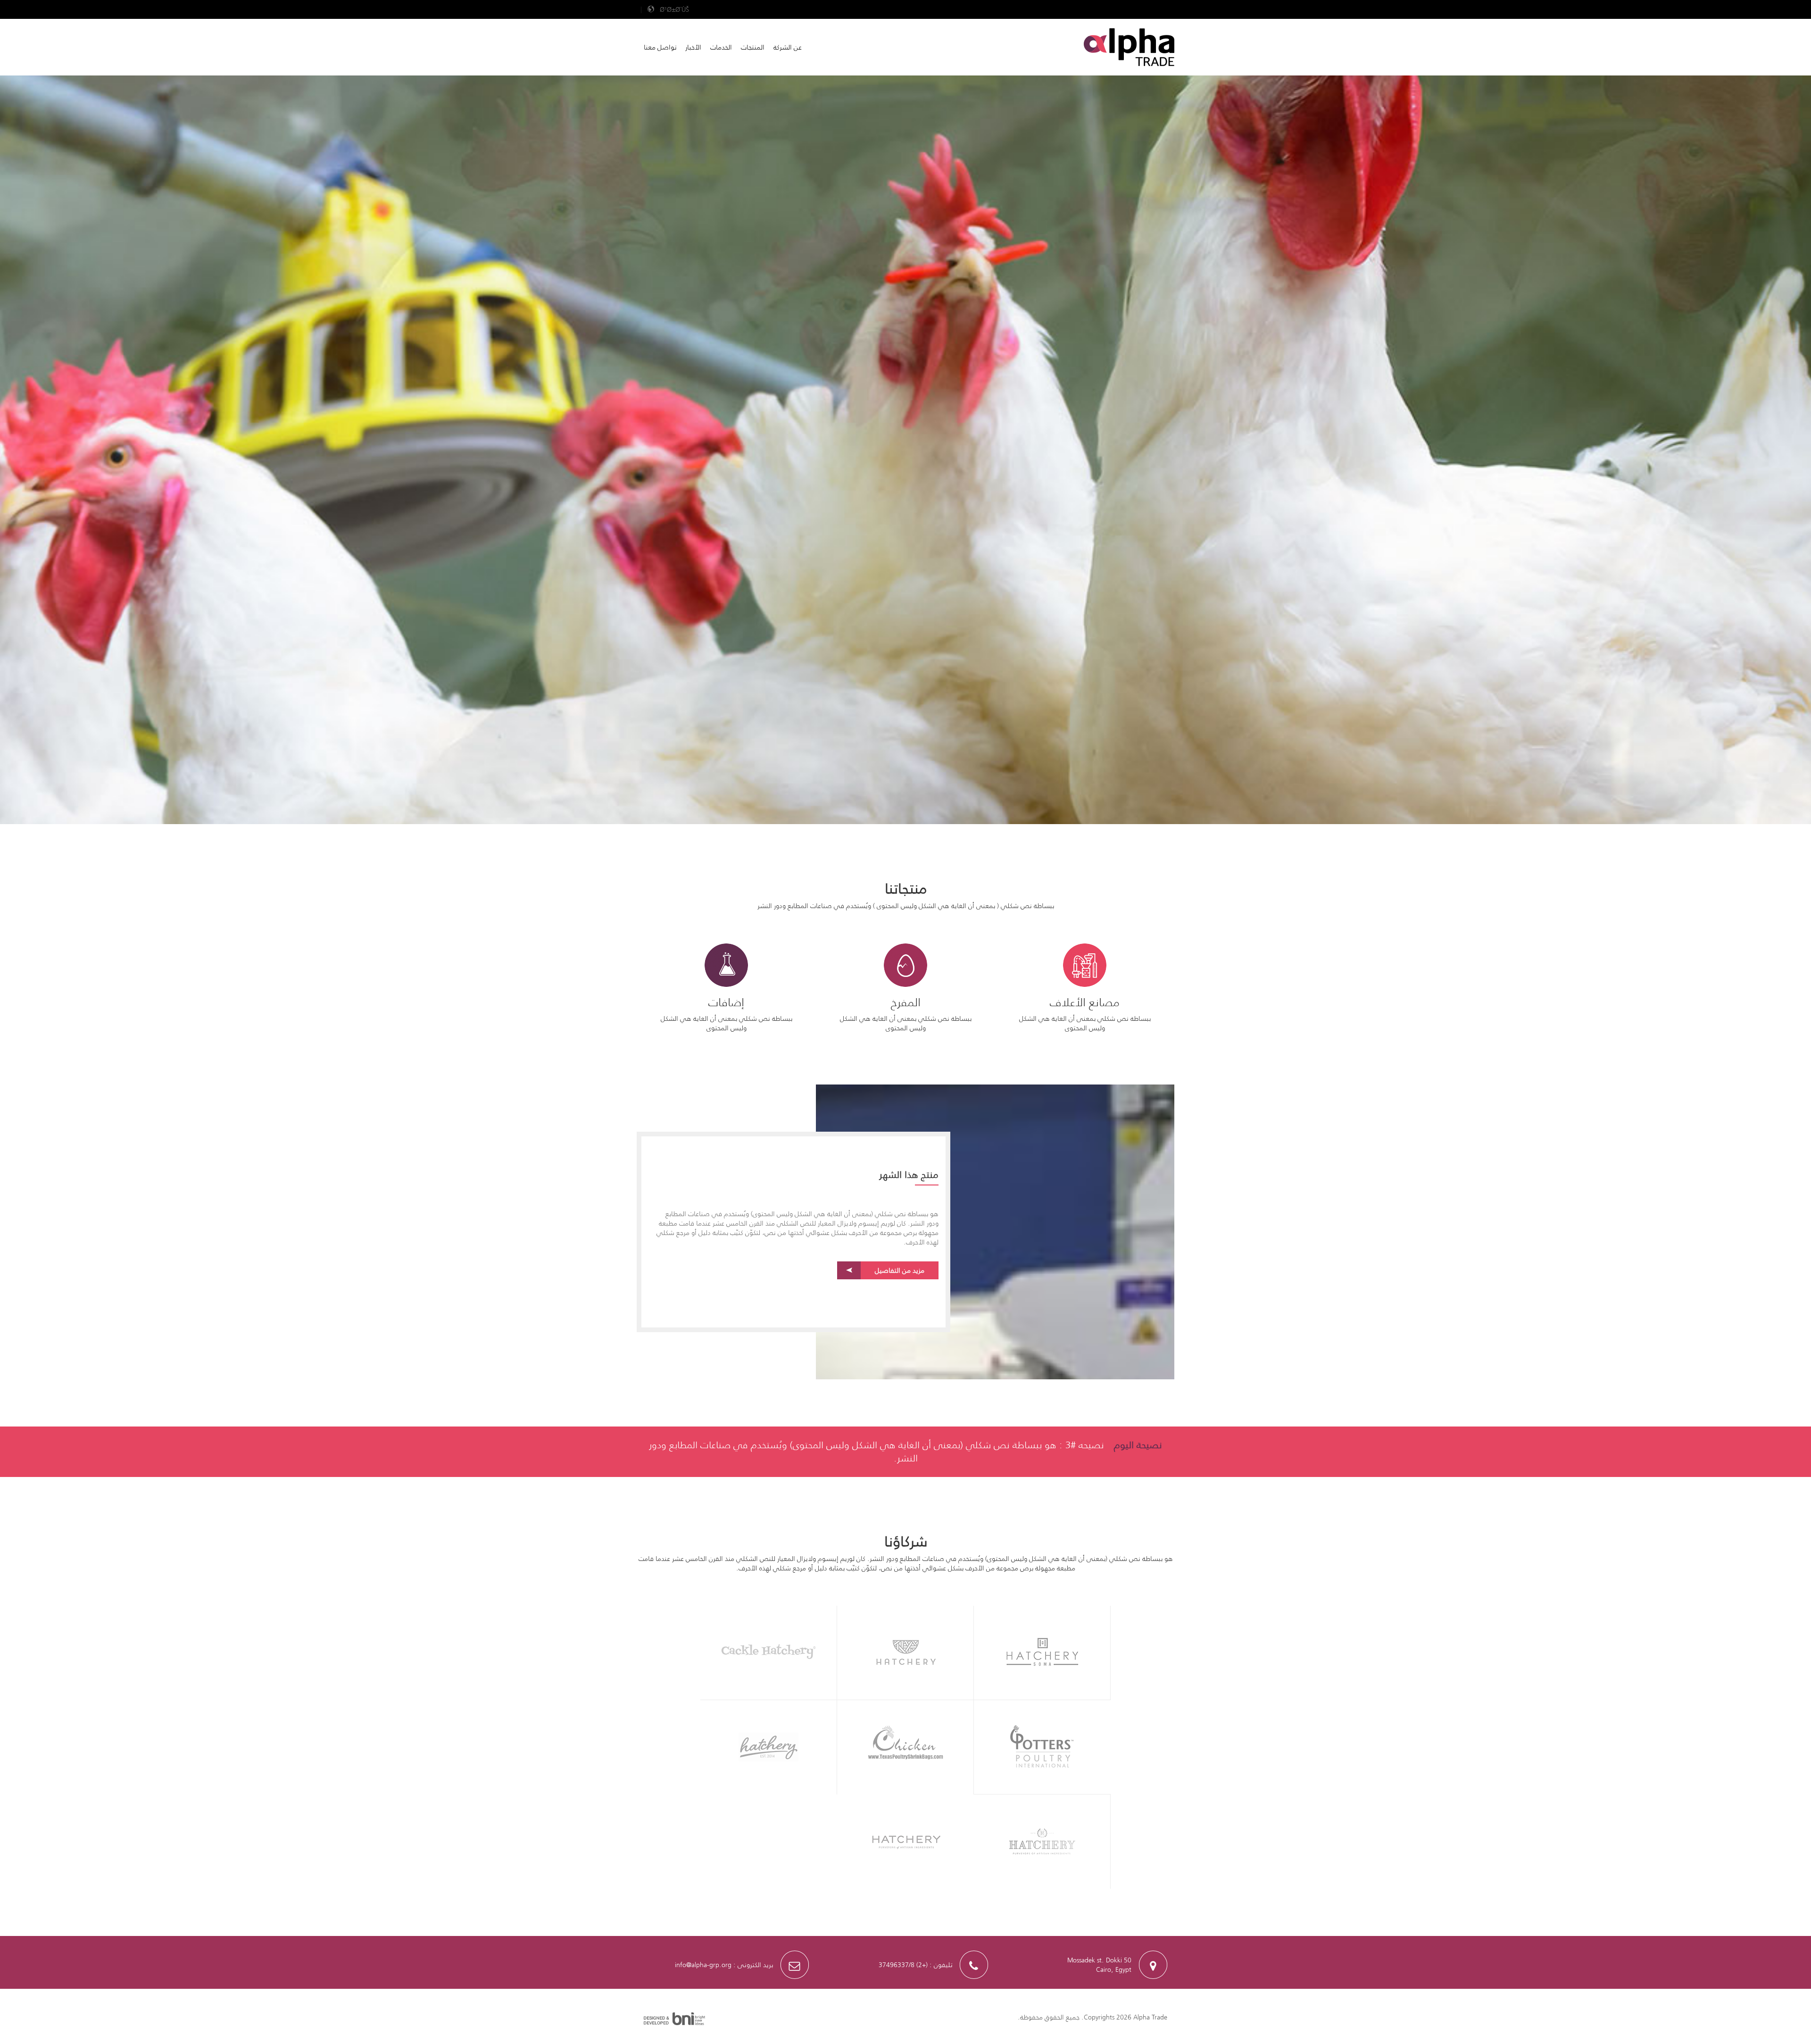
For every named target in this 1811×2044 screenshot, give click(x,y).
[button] (668, 9)
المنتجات (753, 47)
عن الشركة (788, 47)
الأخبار (693, 47)
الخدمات (721, 47)
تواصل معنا (660, 47)
